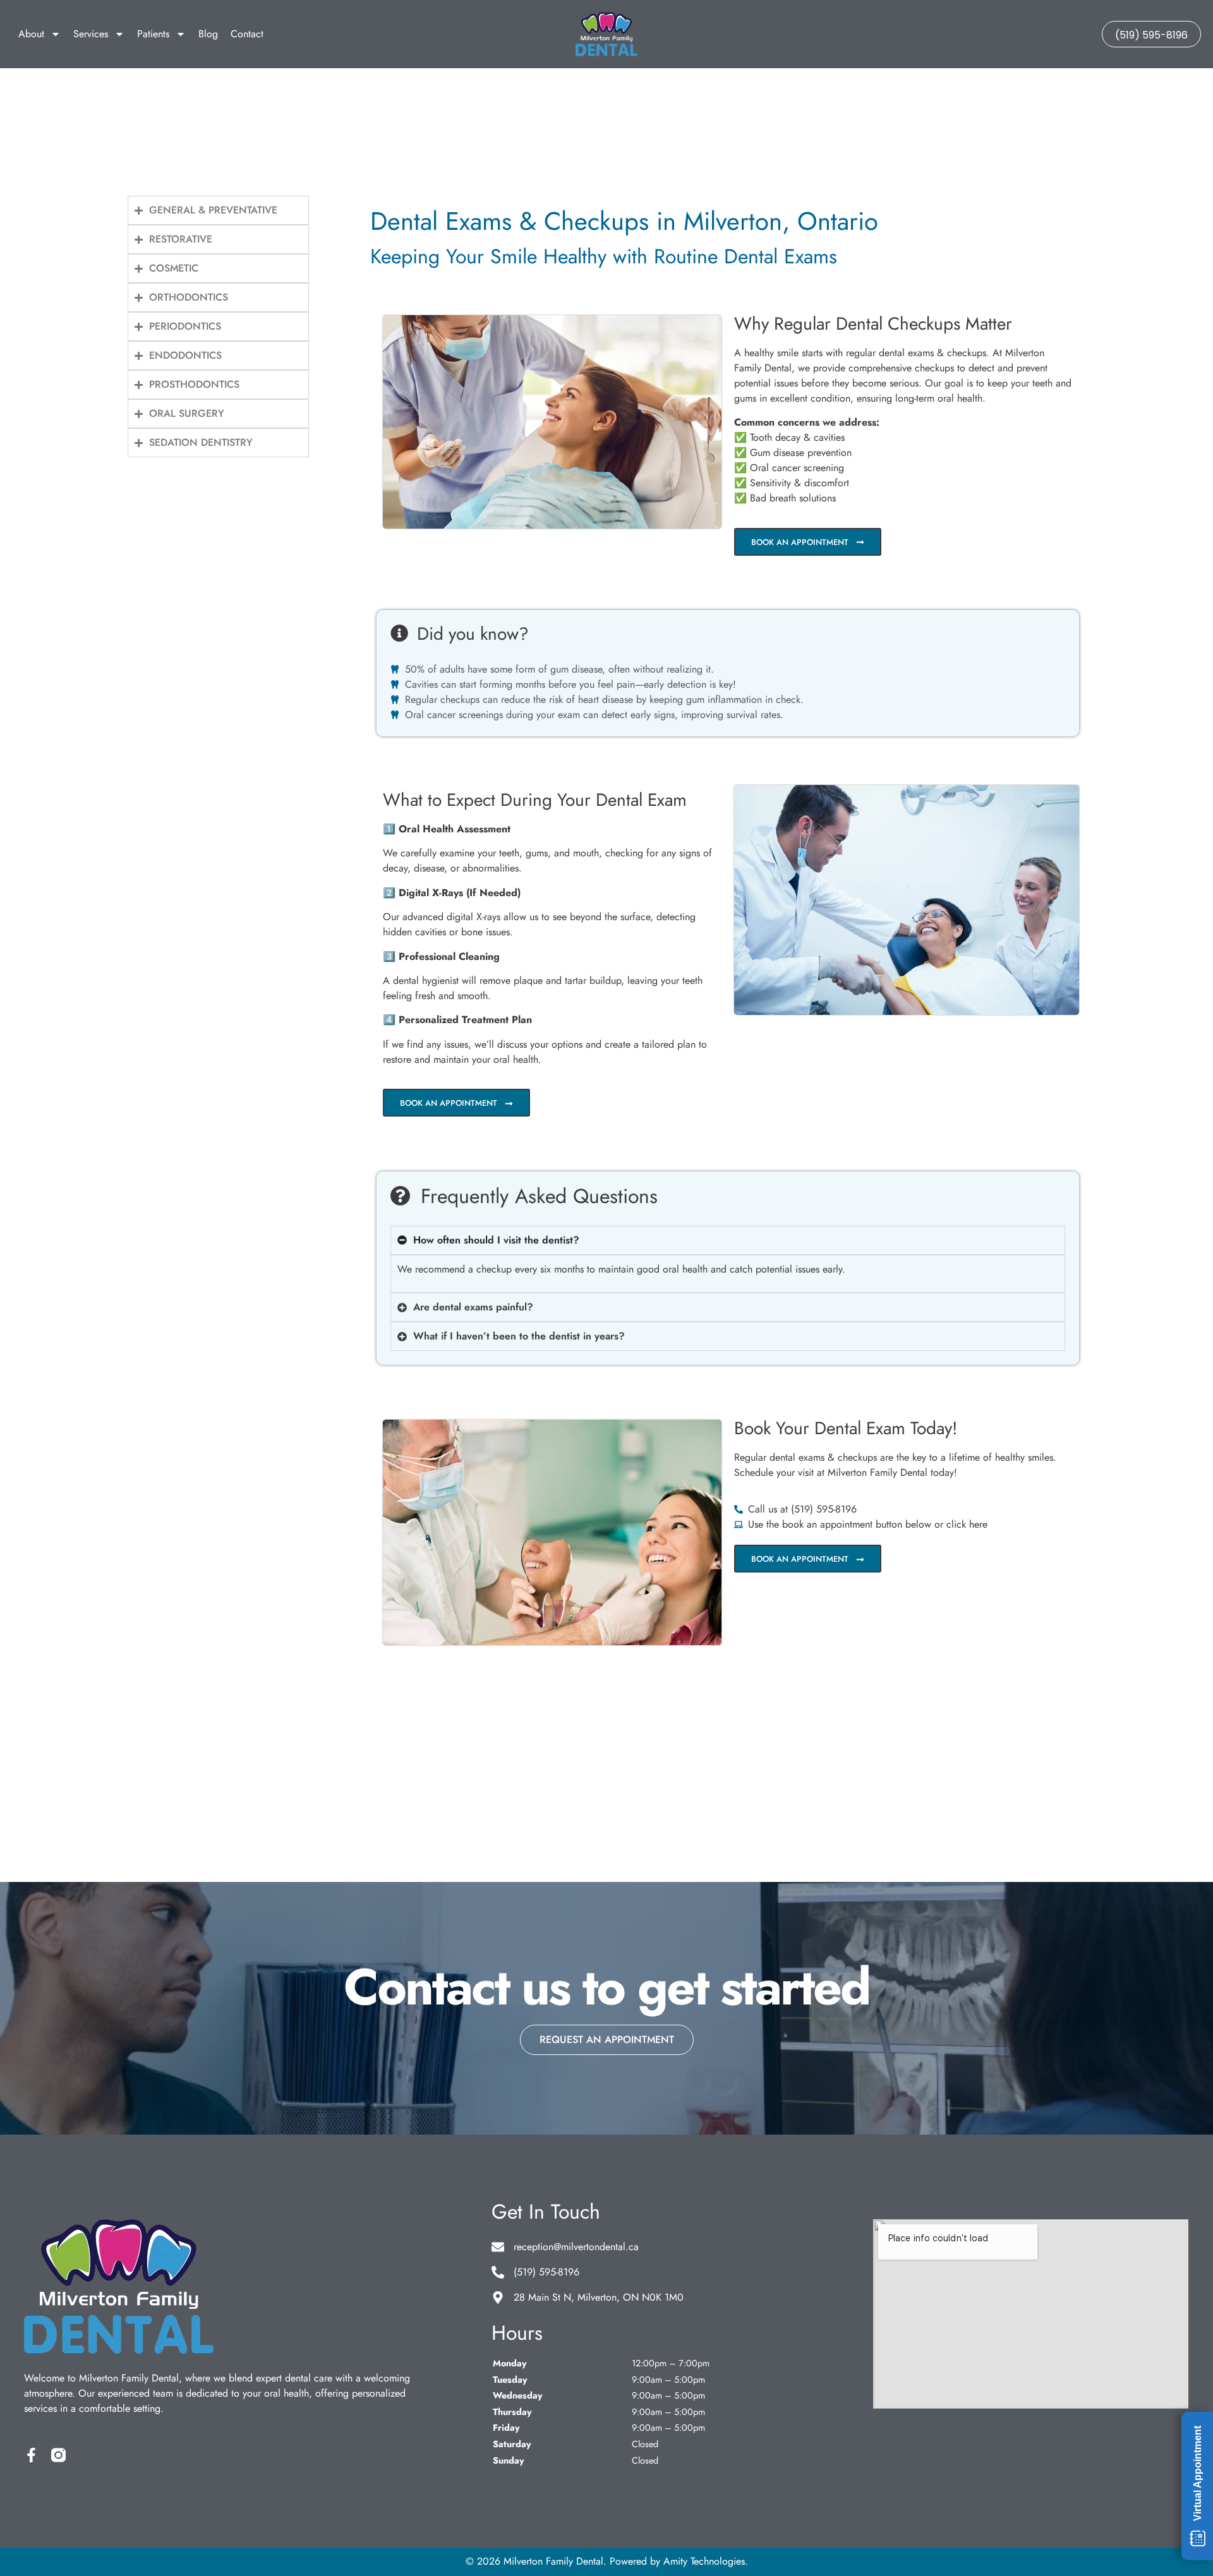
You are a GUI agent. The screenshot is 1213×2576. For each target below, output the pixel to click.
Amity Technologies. (706, 2561)
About (31, 34)
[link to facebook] (31, 2455)
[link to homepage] (607, 34)
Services (91, 34)
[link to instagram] (58, 2455)
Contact (247, 34)
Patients (153, 34)
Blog (208, 34)
